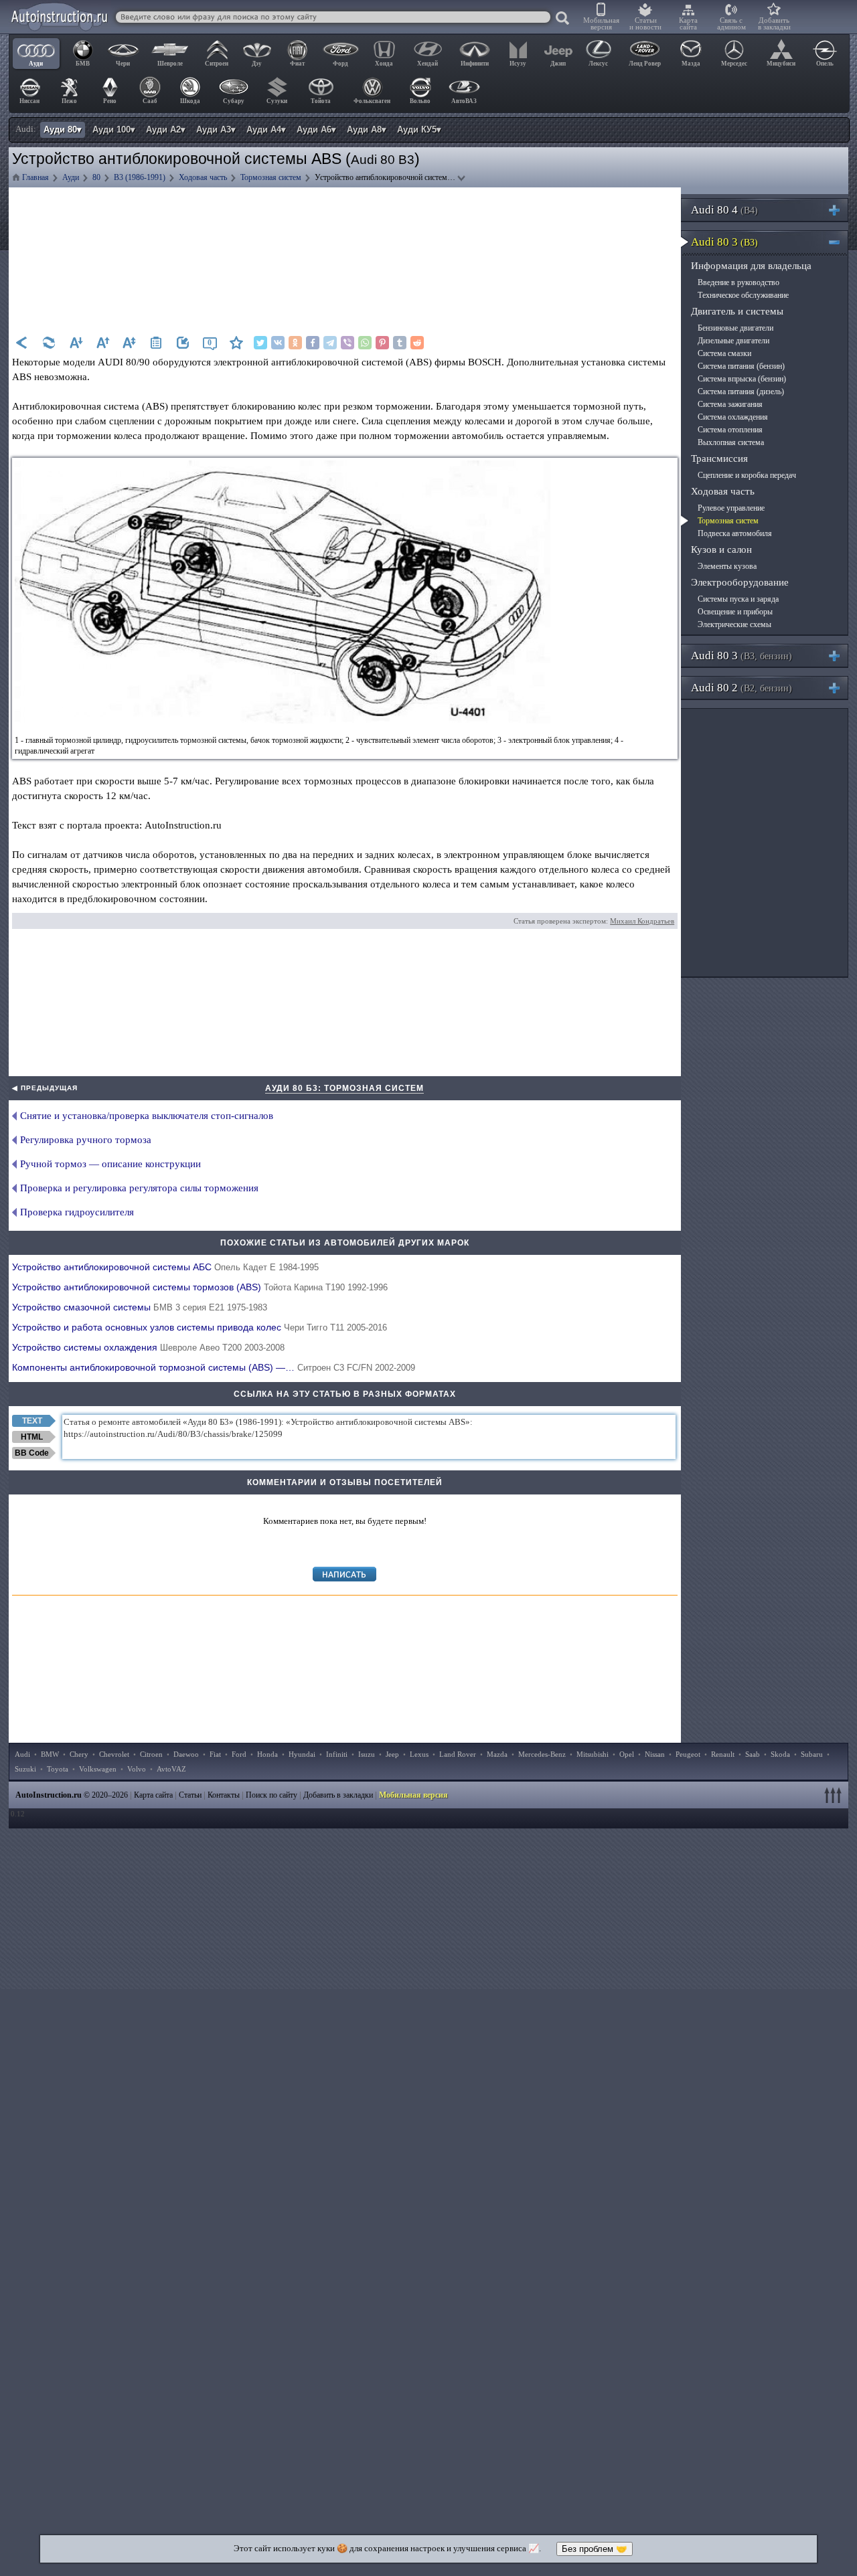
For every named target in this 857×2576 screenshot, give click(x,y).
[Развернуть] (840, 210)
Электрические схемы (734, 624)
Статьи (190, 1795)
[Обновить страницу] (49, 343)
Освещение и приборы (735, 612)
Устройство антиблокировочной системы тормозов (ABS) (200, 1287)
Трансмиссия (719, 458)
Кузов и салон (721, 549)
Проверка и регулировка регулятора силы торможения (139, 1188)
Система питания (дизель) (741, 392)
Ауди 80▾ (63, 130)
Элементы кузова (727, 566)
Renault (723, 1754)
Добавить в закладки (774, 23)
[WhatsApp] (365, 343)
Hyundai (302, 1754)
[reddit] (417, 343)
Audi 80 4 (724, 210)
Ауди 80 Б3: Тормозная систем (344, 1088)
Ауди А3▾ (216, 130)
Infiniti (337, 1754)
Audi (22, 1754)
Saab (753, 1754)
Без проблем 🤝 (595, 2549)
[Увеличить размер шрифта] (102, 343)
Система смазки (724, 353)
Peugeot (688, 1754)
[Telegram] (330, 343)
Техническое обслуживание (743, 295)
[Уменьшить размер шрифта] (76, 343)
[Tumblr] (400, 343)
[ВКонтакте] (278, 343)
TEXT (32, 1421)
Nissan (655, 1754)
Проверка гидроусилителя (77, 1212)
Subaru (812, 1754)
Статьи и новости (645, 23)
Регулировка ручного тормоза (86, 1140)
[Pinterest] (382, 343)
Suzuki (25, 1769)
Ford (239, 1754)
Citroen (151, 1754)
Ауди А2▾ (166, 130)
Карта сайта (688, 23)
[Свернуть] (840, 242)
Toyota (58, 1769)
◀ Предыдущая (45, 1088)
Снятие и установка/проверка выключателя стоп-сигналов (147, 1116)
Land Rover (458, 1754)
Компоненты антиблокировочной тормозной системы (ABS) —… (214, 1367)
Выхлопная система (731, 442)
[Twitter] (260, 343)
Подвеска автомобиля (735, 533)
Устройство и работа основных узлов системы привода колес (200, 1327)
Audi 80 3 (724, 242)
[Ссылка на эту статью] (183, 343)
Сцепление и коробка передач (747, 475)
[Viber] (347, 343)
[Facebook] (313, 343)
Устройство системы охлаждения (148, 1347)
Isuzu (367, 1754)
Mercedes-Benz (542, 1754)
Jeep (392, 1754)
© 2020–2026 (72, 1795)
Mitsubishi (593, 1754)
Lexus (419, 1754)
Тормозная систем (728, 521)
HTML (32, 1437)
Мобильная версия (601, 23)
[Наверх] (835, 1795)
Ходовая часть (723, 491)
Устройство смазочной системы (140, 1307)
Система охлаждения (733, 417)
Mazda (497, 1754)
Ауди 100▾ (114, 130)
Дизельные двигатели (733, 341)
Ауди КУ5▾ (419, 130)
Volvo (137, 1769)
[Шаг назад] (22, 343)
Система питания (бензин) (741, 366)
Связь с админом (731, 23)
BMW (50, 1754)
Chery (79, 1754)
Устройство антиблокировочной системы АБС (165, 1267)
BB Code (32, 1453)
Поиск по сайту (271, 1795)
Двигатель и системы (737, 311)
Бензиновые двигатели (735, 328)
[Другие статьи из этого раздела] (156, 343)
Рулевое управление (731, 508)
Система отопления (730, 430)
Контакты (224, 1795)
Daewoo (186, 1754)
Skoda (780, 1754)
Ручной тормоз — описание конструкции (110, 1164)
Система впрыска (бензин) (742, 379)
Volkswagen (98, 1769)
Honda (267, 1754)
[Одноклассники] (295, 343)
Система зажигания (730, 404)
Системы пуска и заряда (738, 599)
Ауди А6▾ (316, 130)
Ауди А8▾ (367, 130)
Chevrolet (114, 1754)
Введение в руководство (738, 282)
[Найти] (563, 19)
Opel (627, 1754)
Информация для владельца (751, 266)
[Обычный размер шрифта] (129, 343)
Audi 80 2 (742, 688)
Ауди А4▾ (266, 130)
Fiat (215, 1754)
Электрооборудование (740, 582)
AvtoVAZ (171, 1769)
